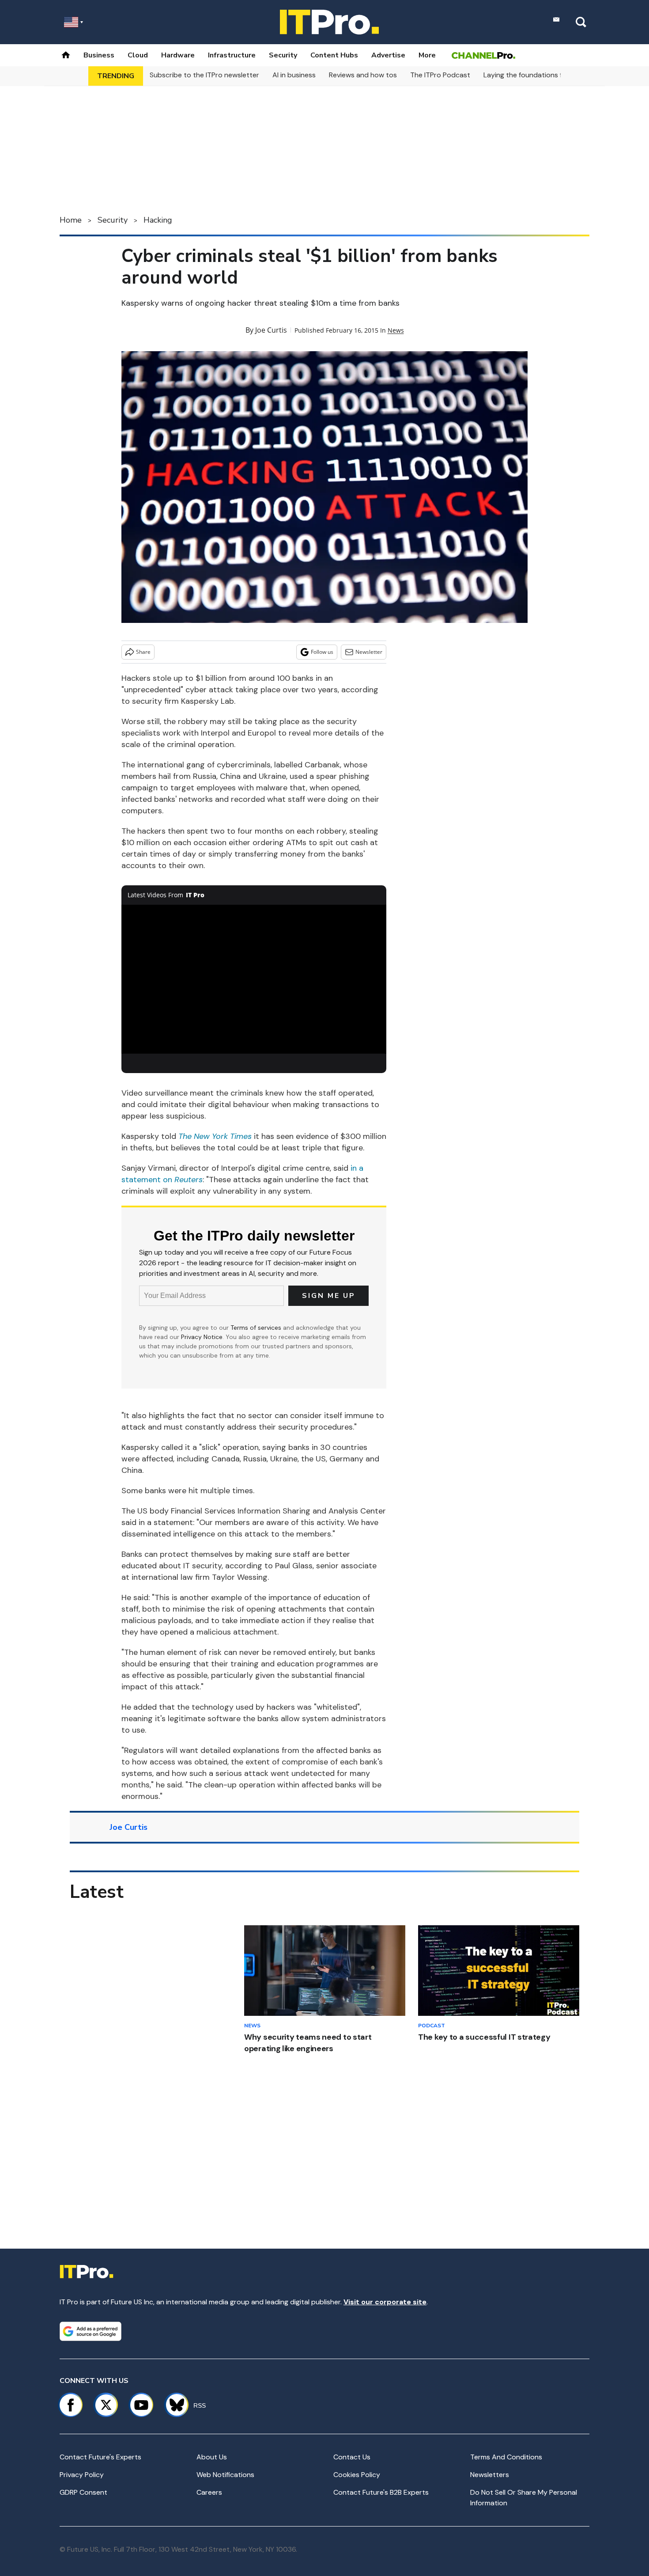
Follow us (322, 652)
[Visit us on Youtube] (141, 2405)
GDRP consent (83, 2492)
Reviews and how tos (363, 75)
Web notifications (225, 2475)
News (396, 330)
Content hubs (334, 55)
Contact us (352, 2457)
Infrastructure (232, 55)
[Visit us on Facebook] (71, 2405)
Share (143, 652)
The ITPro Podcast (440, 75)
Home (71, 220)
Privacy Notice (202, 1337)
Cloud (138, 55)
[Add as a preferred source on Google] (91, 2331)
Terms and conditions (506, 2457)
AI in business (294, 75)
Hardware (178, 55)
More (427, 55)
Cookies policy (357, 2475)
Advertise (388, 55)
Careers (209, 2492)
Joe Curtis (271, 330)
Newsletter (369, 652)
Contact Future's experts (100, 2457)
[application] (254, 979)
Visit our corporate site (385, 2302)
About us (212, 2457)
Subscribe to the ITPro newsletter (204, 75)
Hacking (158, 220)
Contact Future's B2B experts (381, 2492)
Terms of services (257, 1328)
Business (99, 55)
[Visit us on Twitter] (106, 2405)
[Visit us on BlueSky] (173, 2405)
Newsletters (490, 2475)
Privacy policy (82, 2475)
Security (283, 55)
